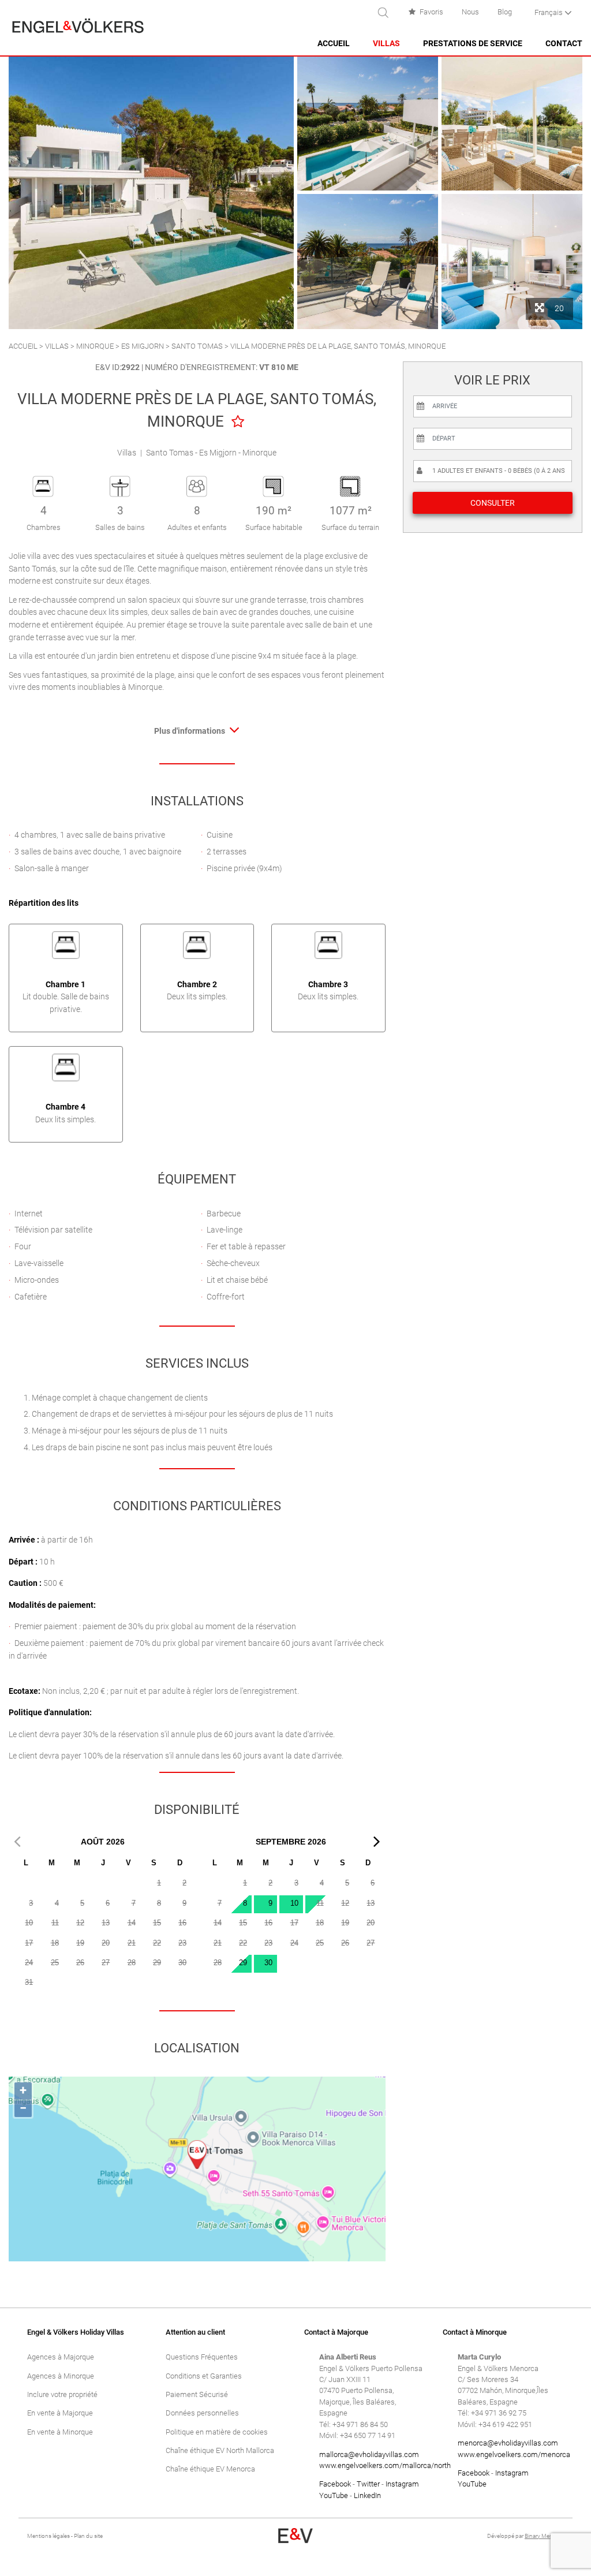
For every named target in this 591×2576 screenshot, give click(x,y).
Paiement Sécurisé (197, 2394)
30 (268, 1963)
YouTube (334, 2495)
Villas (386, 44)
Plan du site (88, 2536)
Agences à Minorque (61, 2376)
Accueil (334, 44)
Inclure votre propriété (62, 2394)
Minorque (95, 346)
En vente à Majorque (60, 2413)
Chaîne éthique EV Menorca (210, 2469)
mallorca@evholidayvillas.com (369, 2454)
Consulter (493, 503)
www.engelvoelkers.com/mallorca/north (385, 2465)
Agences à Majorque (61, 2357)
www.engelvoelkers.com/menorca (514, 2454)
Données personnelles (202, 2413)
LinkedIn (367, 2495)
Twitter (368, 2484)
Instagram (402, 2484)
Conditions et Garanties (204, 2376)
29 (243, 1963)
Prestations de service (473, 44)
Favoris (431, 12)
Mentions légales (48, 2536)
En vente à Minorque (60, 2432)
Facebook (335, 2484)
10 (294, 1903)
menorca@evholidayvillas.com (508, 2443)
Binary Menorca (544, 2536)
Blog (505, 12)
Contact (564, 44)
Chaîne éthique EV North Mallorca (220, 2450)
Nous (470, 12)
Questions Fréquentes (202, 2357)
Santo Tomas (197, 346)
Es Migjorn (143, 346)
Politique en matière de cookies (217, 2432)
